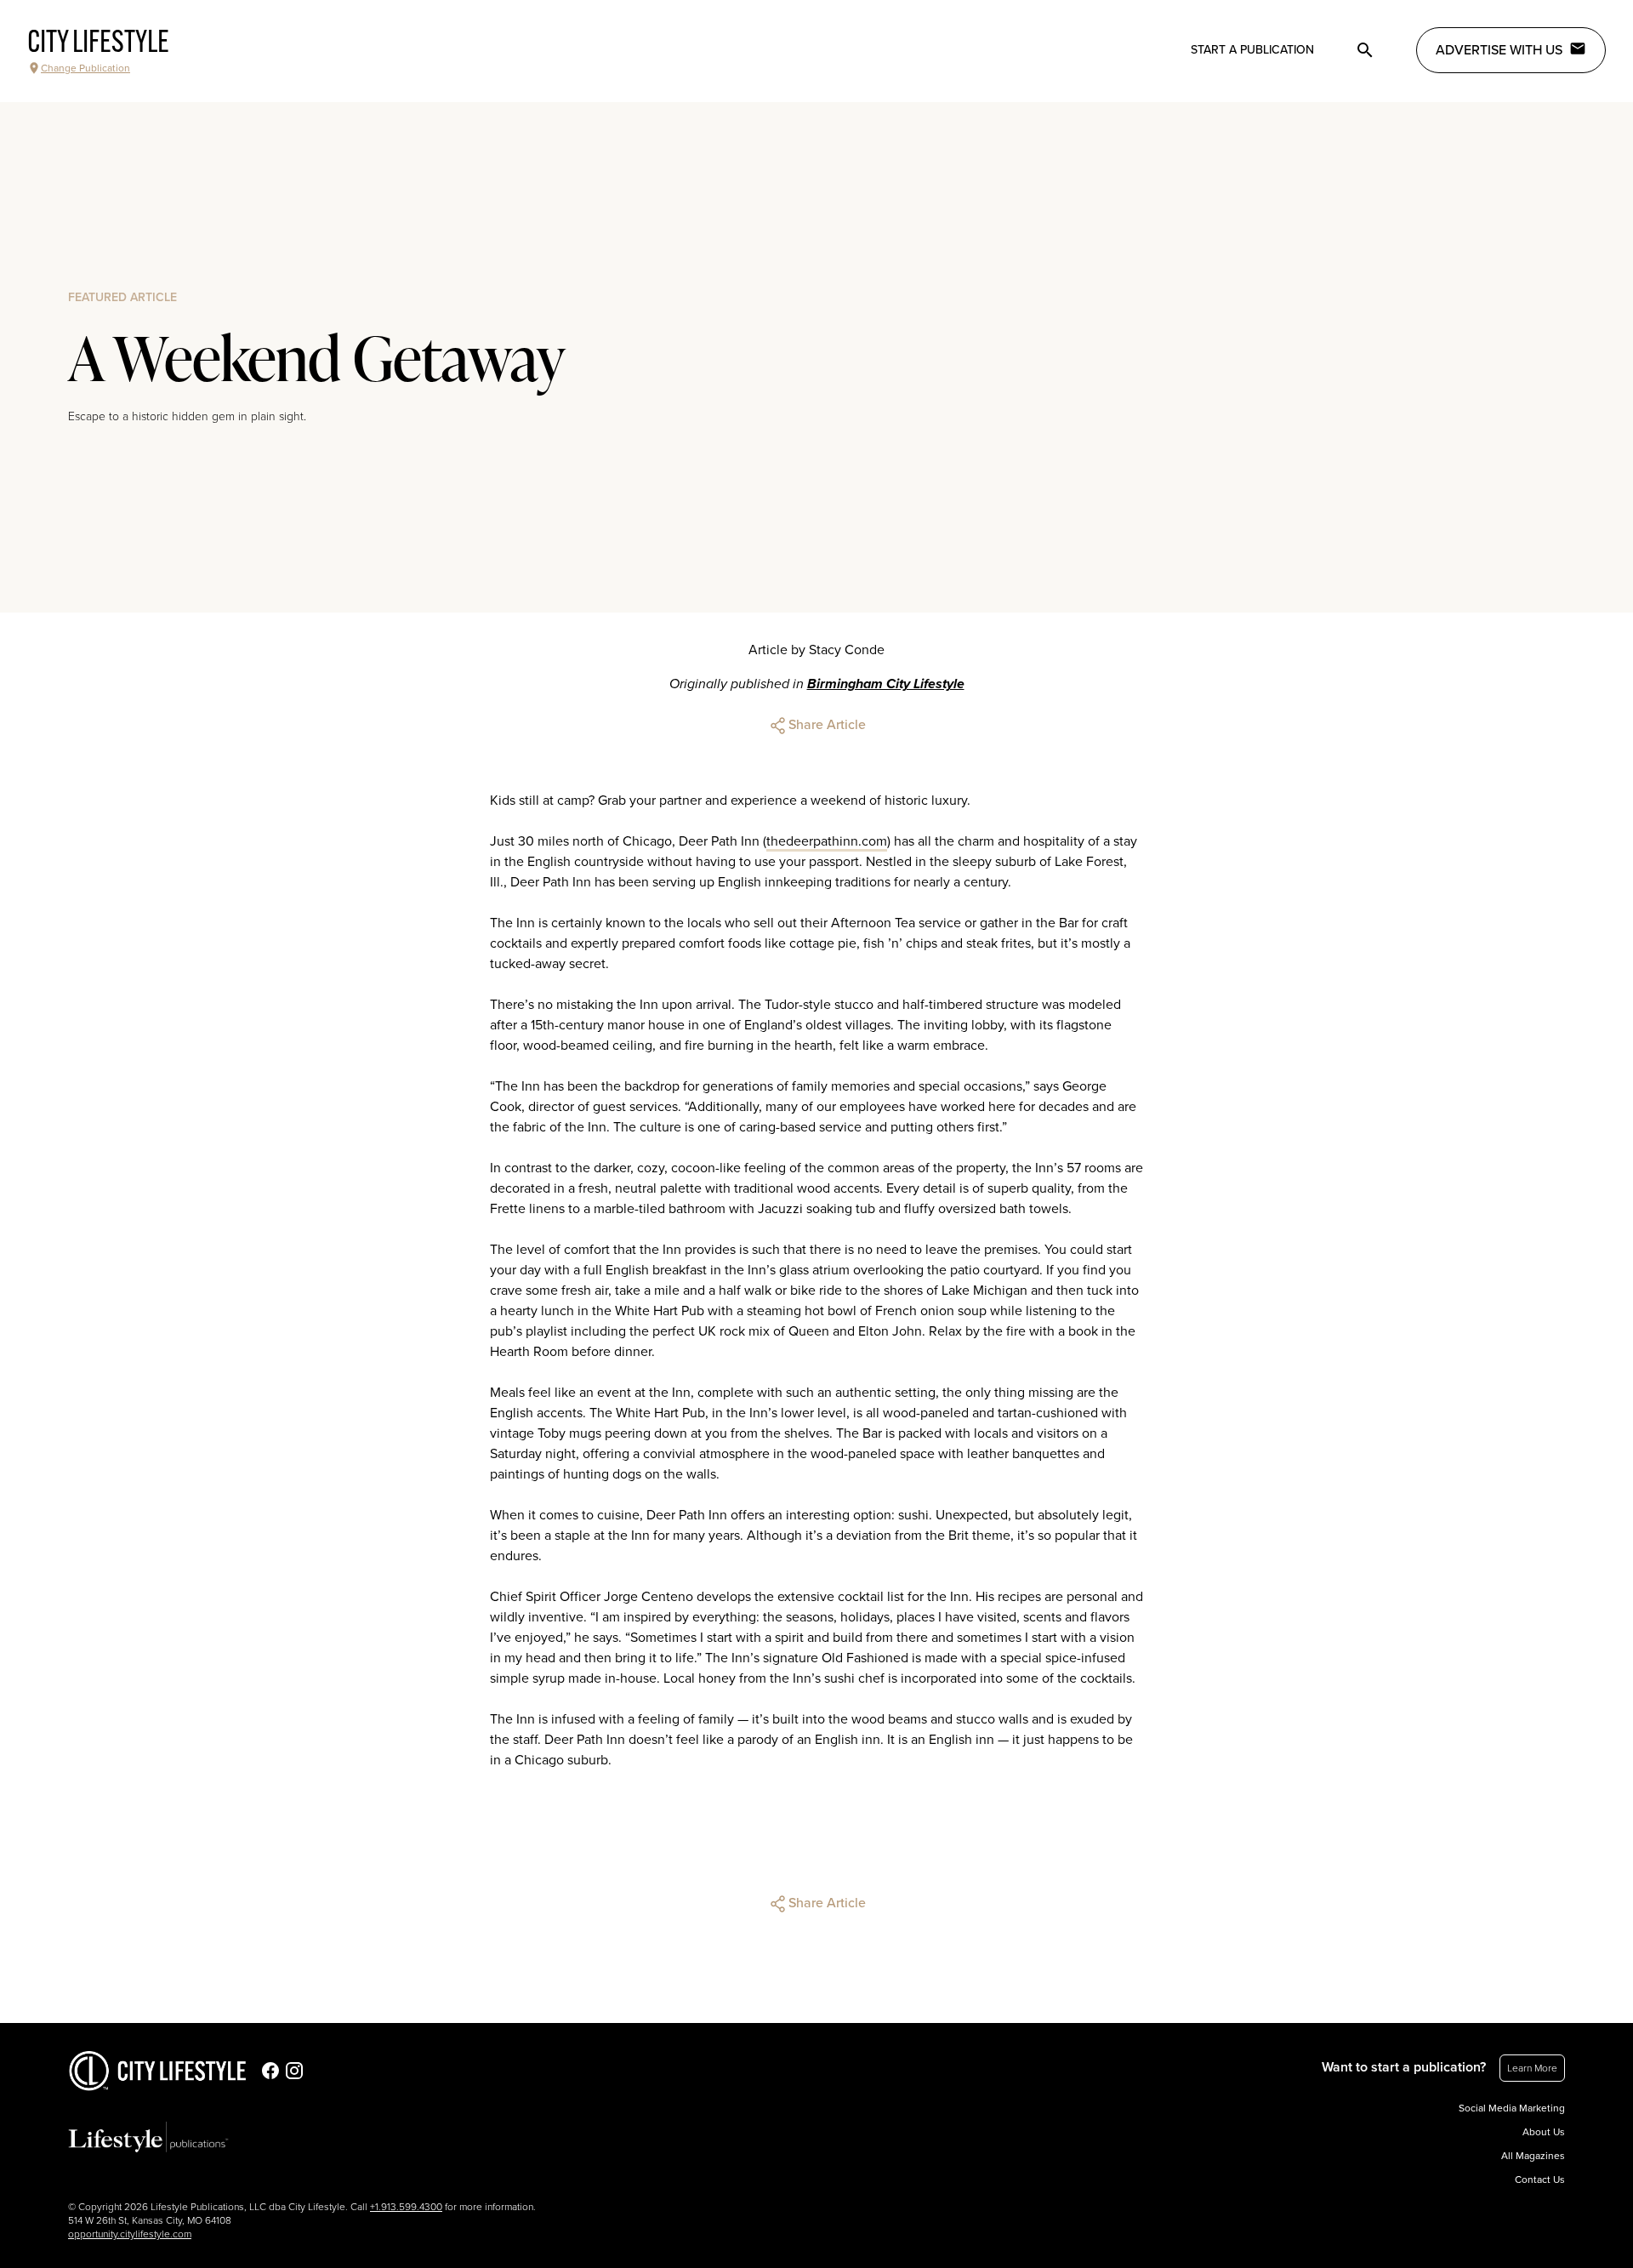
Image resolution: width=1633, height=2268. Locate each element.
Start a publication (1252, 50)
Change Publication (85, 68)
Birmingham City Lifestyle (886, 684)
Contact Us (1540, 2180)
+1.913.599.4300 (406, 2207)
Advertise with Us (1499, 50)
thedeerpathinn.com (827, 841)
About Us (1544, 2132)
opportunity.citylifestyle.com (130, 2234)
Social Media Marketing (1512, 2108)
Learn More (1532, 2068)
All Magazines (1533, 2156)
